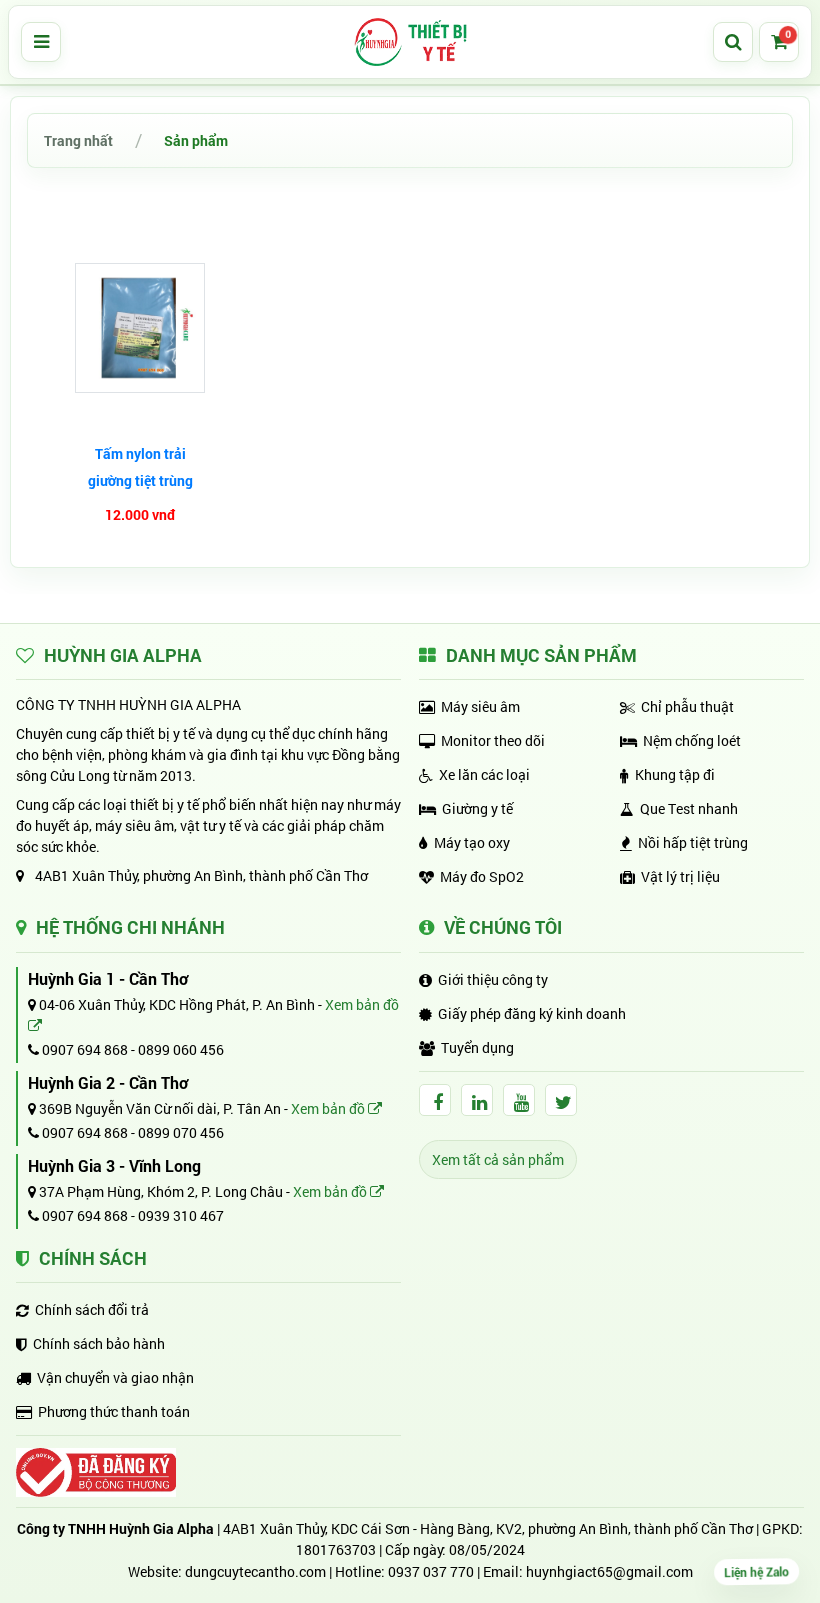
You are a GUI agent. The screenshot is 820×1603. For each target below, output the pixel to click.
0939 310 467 (181, 1215)
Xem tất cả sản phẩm (498, 1159)
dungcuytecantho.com (255, 1571)
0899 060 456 (181, 1049)
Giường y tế (477, 808)
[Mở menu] (41, 42)
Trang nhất (78, 140)
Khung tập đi (675, 774)
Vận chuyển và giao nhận (115, 1377)
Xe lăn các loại (484, 774)
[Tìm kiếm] (733, 42)
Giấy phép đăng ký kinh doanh (532, 1013)
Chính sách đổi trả (92, 1309)
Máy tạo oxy (472, 842)
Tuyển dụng (477, 1047)
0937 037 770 (431, 1571)
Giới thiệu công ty (493, 979)
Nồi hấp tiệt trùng (693, 842)
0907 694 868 (83, 1049)
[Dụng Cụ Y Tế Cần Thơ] (410, 42)
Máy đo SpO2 (482, 876)
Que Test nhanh (689, 808)
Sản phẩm (196, 140)
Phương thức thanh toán (114, 1411)
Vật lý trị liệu (680, 876)
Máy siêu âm (480, 706)
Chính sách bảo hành (99, 1343)
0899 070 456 (181, 1132)
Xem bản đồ (329, 1108)
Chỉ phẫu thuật (687, 706)
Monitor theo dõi (493, 740)
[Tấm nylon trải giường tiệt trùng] (140, 328)
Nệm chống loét (692, 740)
